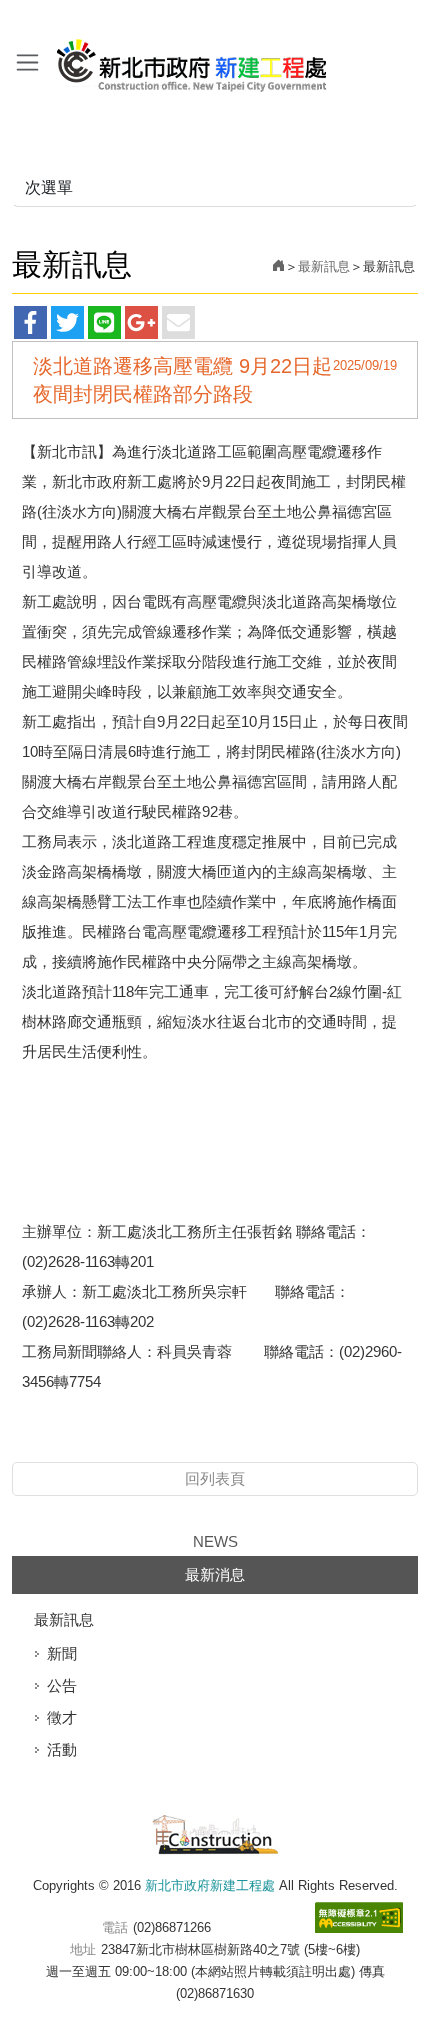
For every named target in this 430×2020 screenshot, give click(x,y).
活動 (62, 1749)
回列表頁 (215, 1478)
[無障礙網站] (359, 1917)
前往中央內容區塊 (60, 18)
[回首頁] (278, 266)
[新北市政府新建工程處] (215, 1831)
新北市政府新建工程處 (192, 58)
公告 (62, 1685)
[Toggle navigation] (27, 62)
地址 (83, 1949)
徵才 (62, 1717)
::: (6, 18)
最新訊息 (324, 266)
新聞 (62, 1653)
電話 (115, 1927)
